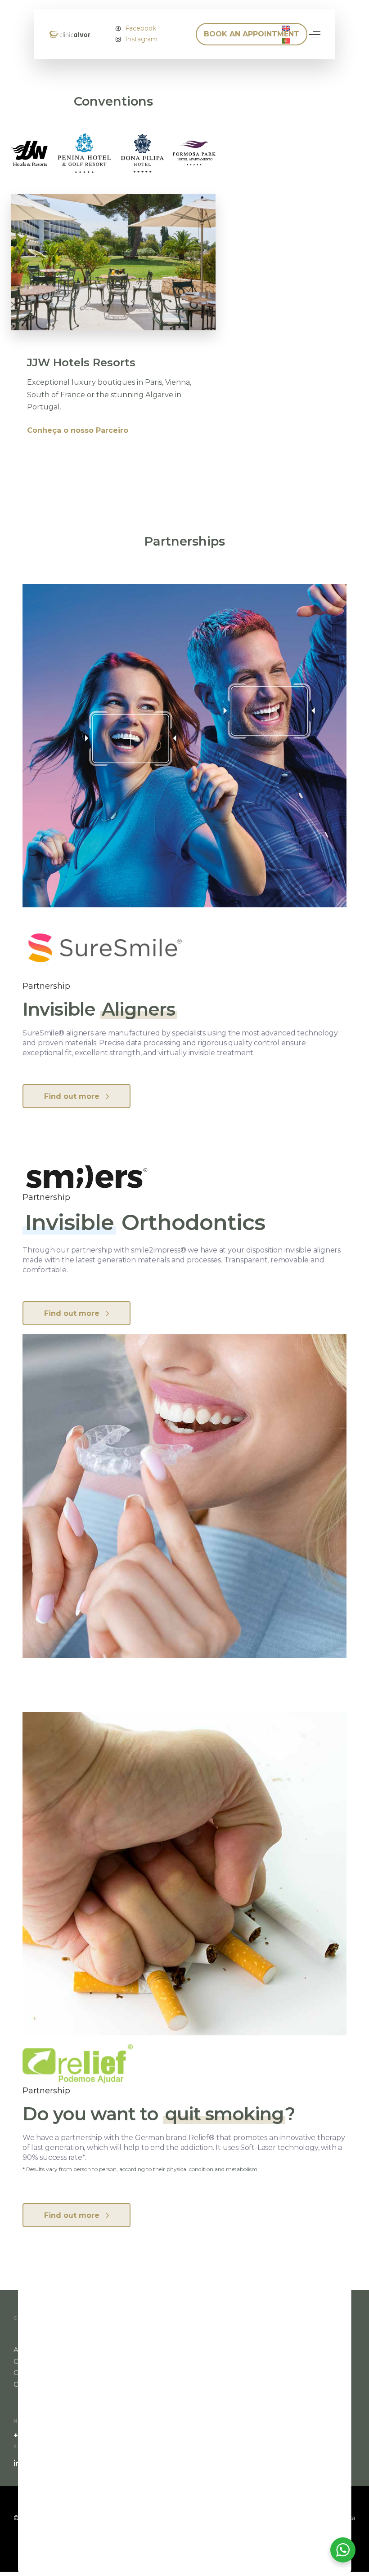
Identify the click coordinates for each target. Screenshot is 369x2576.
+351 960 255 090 (49, 2436)
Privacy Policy (163, 2350)
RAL (146, 2373)
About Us (30, 2350)
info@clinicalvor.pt (52, 2464)
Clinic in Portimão (43, 2373)
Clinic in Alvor (36, 2361)
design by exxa (332, 2518)
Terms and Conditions (176, 2384)
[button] (315, 34)
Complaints (33, 2384)
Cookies (153, 2361)
